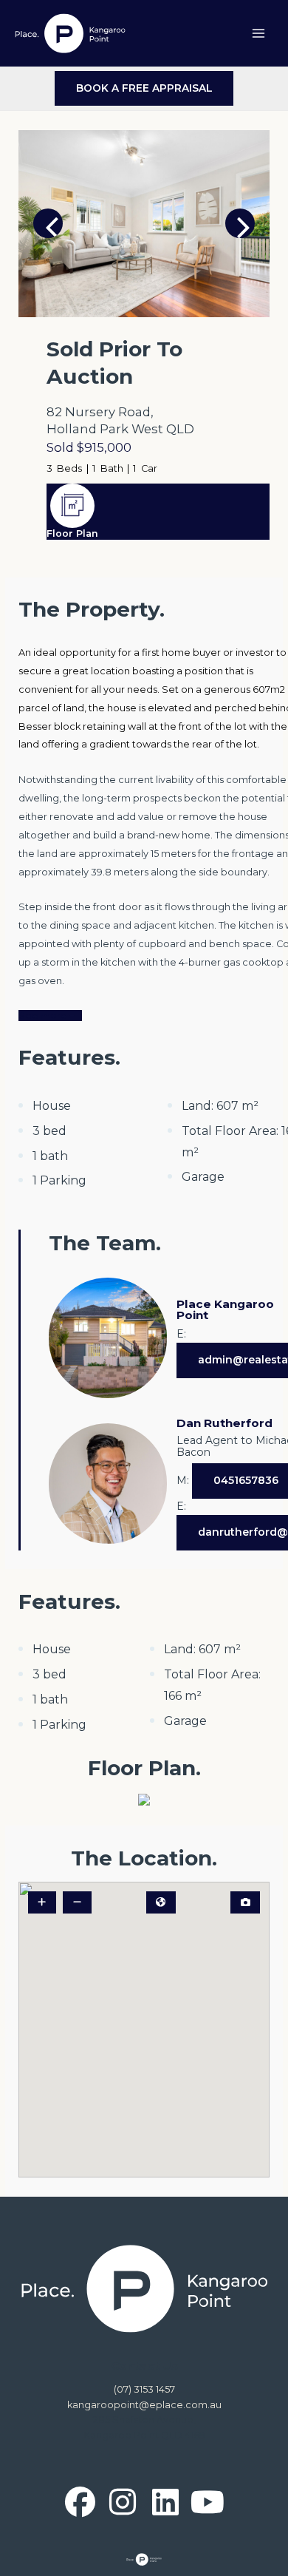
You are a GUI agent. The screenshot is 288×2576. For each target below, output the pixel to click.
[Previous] (48, 223)
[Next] (240, 223)
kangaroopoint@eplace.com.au (144, 2405)
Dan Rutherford (224, 1423)
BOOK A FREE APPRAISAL (144, 88)
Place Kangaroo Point (225, 1309)
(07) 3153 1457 (144, 2389)
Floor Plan (72, 533)
